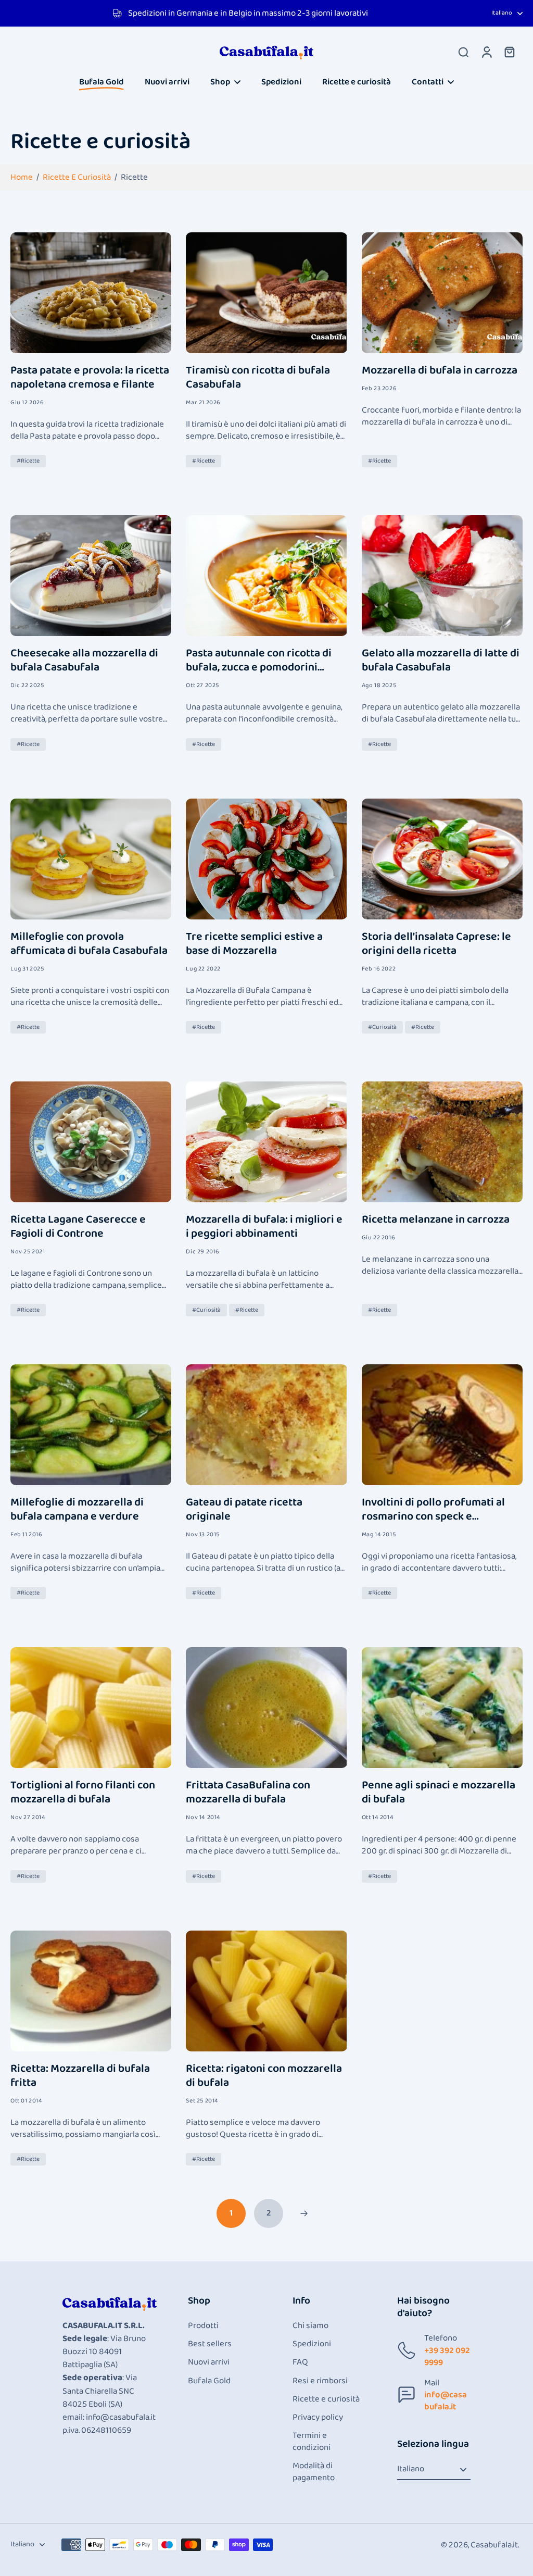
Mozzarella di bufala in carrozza (440, 371)
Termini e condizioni (312, 2442)
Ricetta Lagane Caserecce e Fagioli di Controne (78, 1227)
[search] (463, 52)
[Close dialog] (234, 2393)
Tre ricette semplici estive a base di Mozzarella (254, 944)
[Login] (486, 52)
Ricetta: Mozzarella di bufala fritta (80, 2076)
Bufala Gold (209, 2381)
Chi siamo (310, 2326)
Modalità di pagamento (314, 2472)
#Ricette (28, 461)
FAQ (300, 2362)
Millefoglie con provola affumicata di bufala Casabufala (89, 944)
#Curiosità (382, 1027)
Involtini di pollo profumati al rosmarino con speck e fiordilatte (433, 1510)
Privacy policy (318, 2417)
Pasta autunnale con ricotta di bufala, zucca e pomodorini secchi (259, 661)
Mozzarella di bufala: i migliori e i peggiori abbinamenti (264, 1227)
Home (22, 177)
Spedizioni (312, 2344)
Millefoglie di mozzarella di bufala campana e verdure (77, 1510)
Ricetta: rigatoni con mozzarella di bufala (264, 2076)
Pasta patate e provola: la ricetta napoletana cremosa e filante (90, 378)
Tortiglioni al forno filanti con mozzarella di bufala (83, 1793)
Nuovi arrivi (209, 2362)
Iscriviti (128, 2546)
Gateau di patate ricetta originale (244, 1510)
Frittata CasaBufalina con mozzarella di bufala (248, 1793)
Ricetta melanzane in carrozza (436, 1220)
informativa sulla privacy (62, 2518)
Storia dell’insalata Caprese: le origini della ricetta (436, 944)
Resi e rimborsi (320, 2381)
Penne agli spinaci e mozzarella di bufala (439, 1793)
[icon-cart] (509, 52)
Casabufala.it (494, 2545)
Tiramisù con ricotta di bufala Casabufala (258, 378)
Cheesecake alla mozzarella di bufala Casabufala (84, 661)
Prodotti (203, 2326)
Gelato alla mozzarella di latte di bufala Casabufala (441, 661)
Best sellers (210, 2344)
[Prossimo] (304, 2213)
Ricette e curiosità (77, 177)
